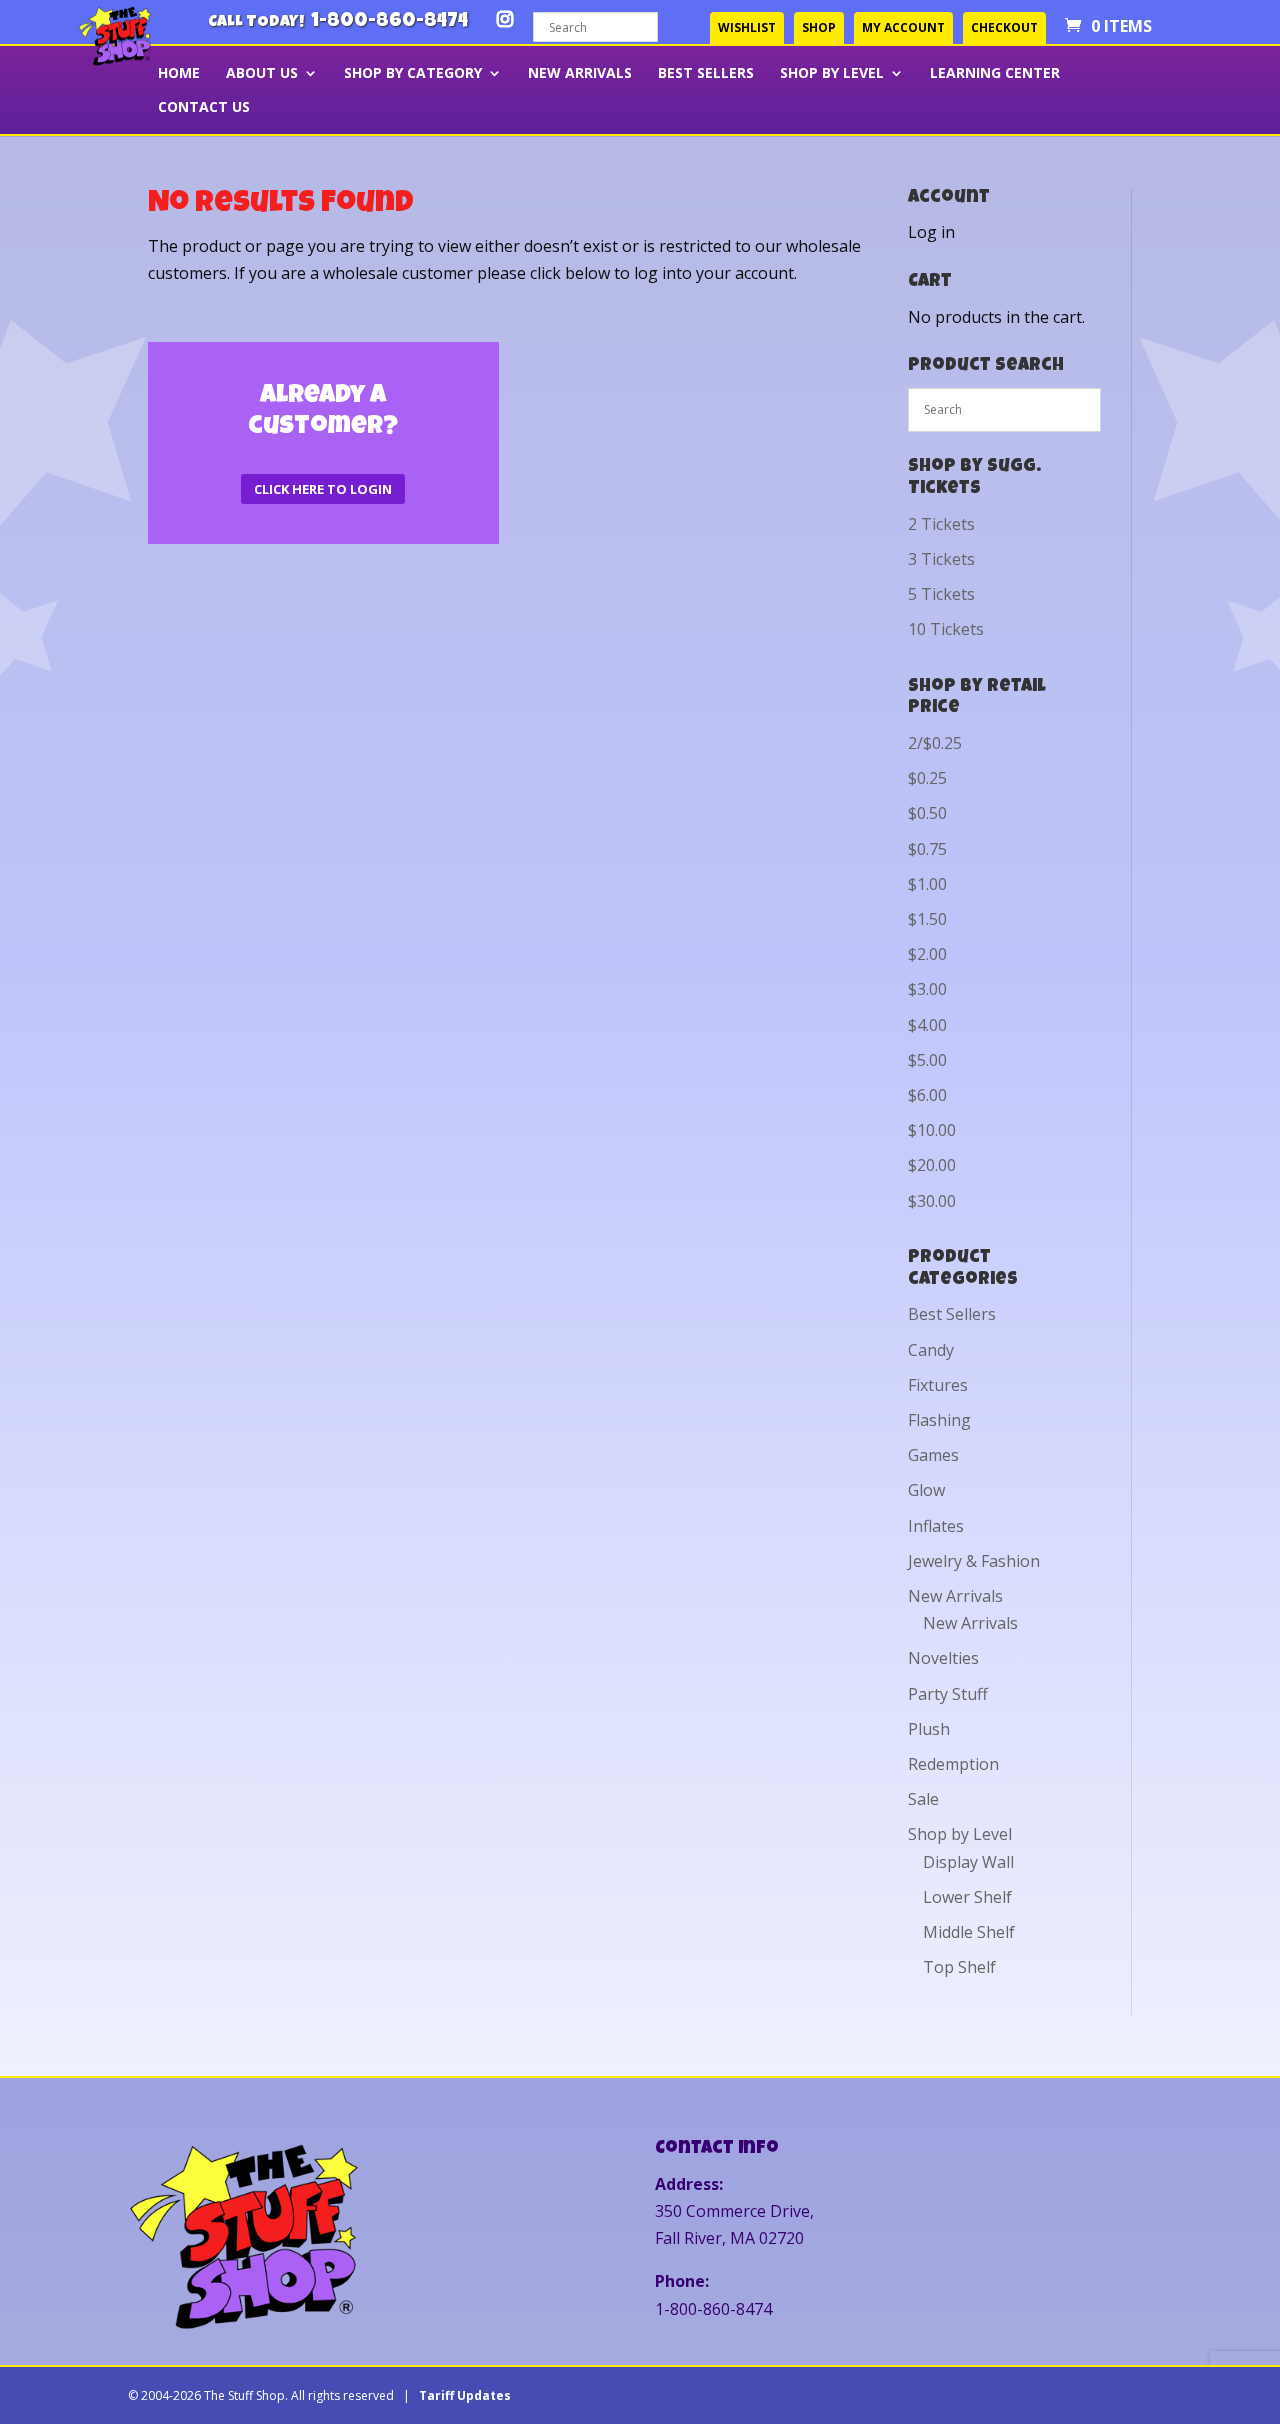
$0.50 (927, 813)
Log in (931, 232)
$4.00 (927, 1025)
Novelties (943, 1658)
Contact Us (204, 108)
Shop (819, 27)
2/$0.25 (935, 743)
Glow (926, 1490)
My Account (903, 27)
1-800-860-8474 (389, 22)
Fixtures (938, 1385)
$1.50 (927, 919)
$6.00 (927, 1095)
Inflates (936, 1526)
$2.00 (927, 954)
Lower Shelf (967, 1897)
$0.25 (927, 778)
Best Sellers (706, 74)
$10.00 (932, 1130)
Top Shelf (959, 1967)
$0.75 (927, 849)
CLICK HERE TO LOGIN (323, 489)
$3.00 (927, 989)
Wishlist (747, 27)
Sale (923, 1799)
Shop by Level (832, 74)
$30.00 (932, 1201)
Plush (929, 1729)
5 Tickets (941, 594)
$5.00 (927, 1060)
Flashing (939, 1420)
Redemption (953, 1764)
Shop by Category (413, 74)
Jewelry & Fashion (974, 1561)
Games (933, 1455)
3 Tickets (941, 559)
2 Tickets (941, 524)
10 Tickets (946, 629)
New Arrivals (580, 74)
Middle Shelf (969, 1932)
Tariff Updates (465, 2395)
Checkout (1004, 27)
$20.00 (932, 1165)
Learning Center (995, 74)
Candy (931, 1350)
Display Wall (968, 1862)
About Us (262, 74)
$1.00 (927, 884)
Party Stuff (948, 1694)
